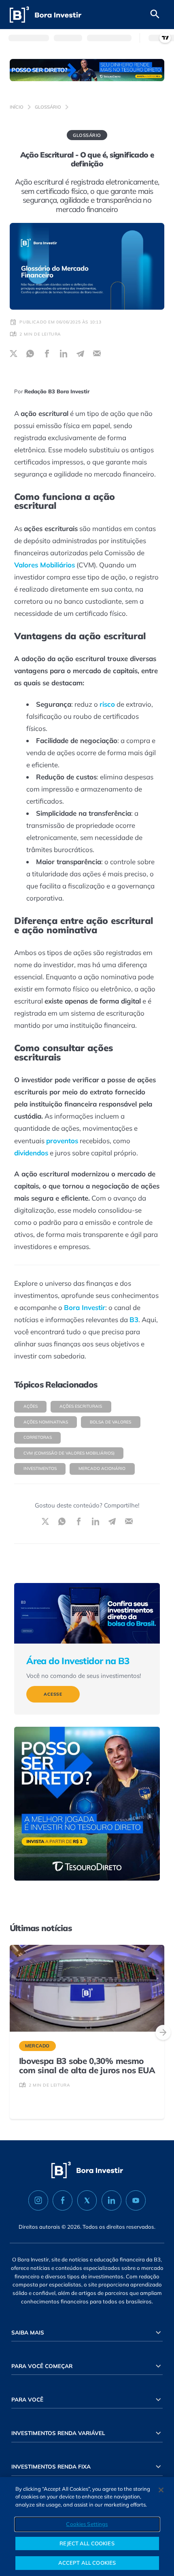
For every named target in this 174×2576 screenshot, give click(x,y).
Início (17, 107)
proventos (62, 1141)
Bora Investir (85, 1307)
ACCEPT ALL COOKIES (87, 2563)
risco (107, 704)
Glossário (48, 107)
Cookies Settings (87, 2524)
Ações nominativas (46, 1422)
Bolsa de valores (110, 1422)
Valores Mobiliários (45, 565)
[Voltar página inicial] (46, 15)
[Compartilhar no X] (14, 354)
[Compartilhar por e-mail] (97, 354)
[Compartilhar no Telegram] (80, 354)
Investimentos (40, 1469)
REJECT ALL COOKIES (87, 2543)
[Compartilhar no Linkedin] (64, 354)
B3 (134, 1319)
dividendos (31, 1153)
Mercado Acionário (102, 1469)
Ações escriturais (81, 1406)
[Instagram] (38, 2200)
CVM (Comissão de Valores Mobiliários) (69, 1453)
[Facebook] (63, 2200)
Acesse (53, 1694)
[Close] (161, 2490)
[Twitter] (87, 2200)
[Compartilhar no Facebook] (47, 354)
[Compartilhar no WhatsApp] (30, 354)
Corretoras (38, 1437)
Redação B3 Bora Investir (57, 391)
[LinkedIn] (111, 2200)
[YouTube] (136, 2200)
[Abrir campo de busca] (155, 15)
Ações (31, 1406)
